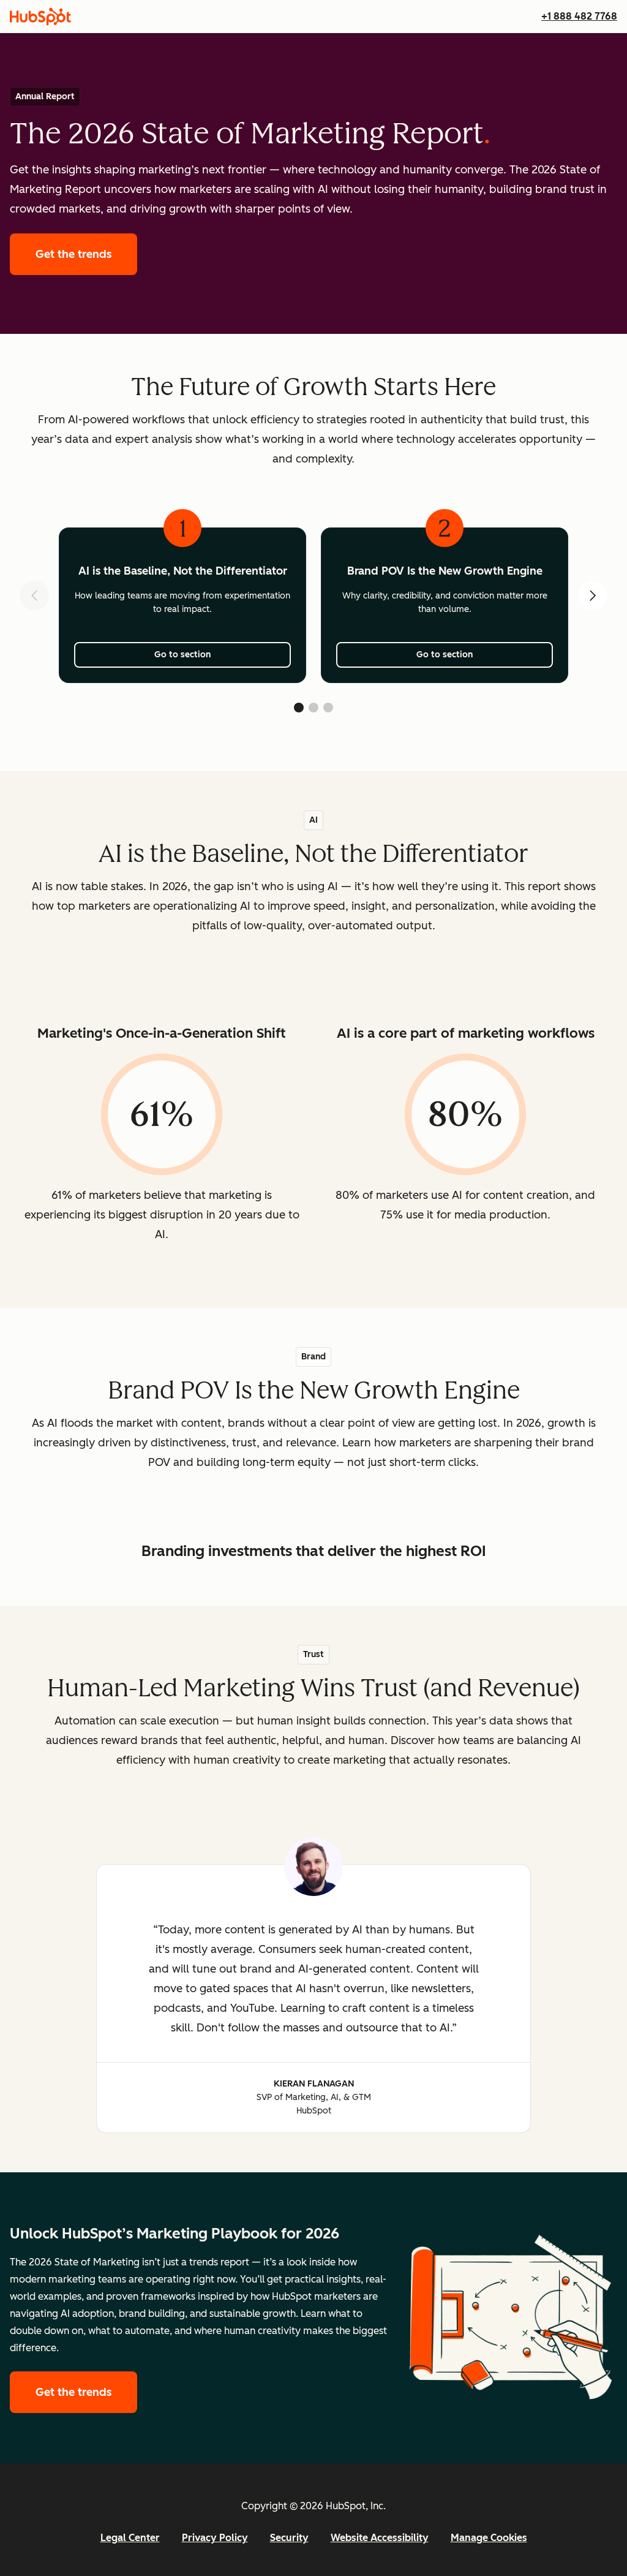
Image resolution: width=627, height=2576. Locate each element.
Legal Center (130, 2538)
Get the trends (86, 254)
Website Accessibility (380, 2538)
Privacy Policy (215, 2538)
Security (289, 2538)
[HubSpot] (40, 17)
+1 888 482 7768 (579, 16)
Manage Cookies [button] (489, 2538)
